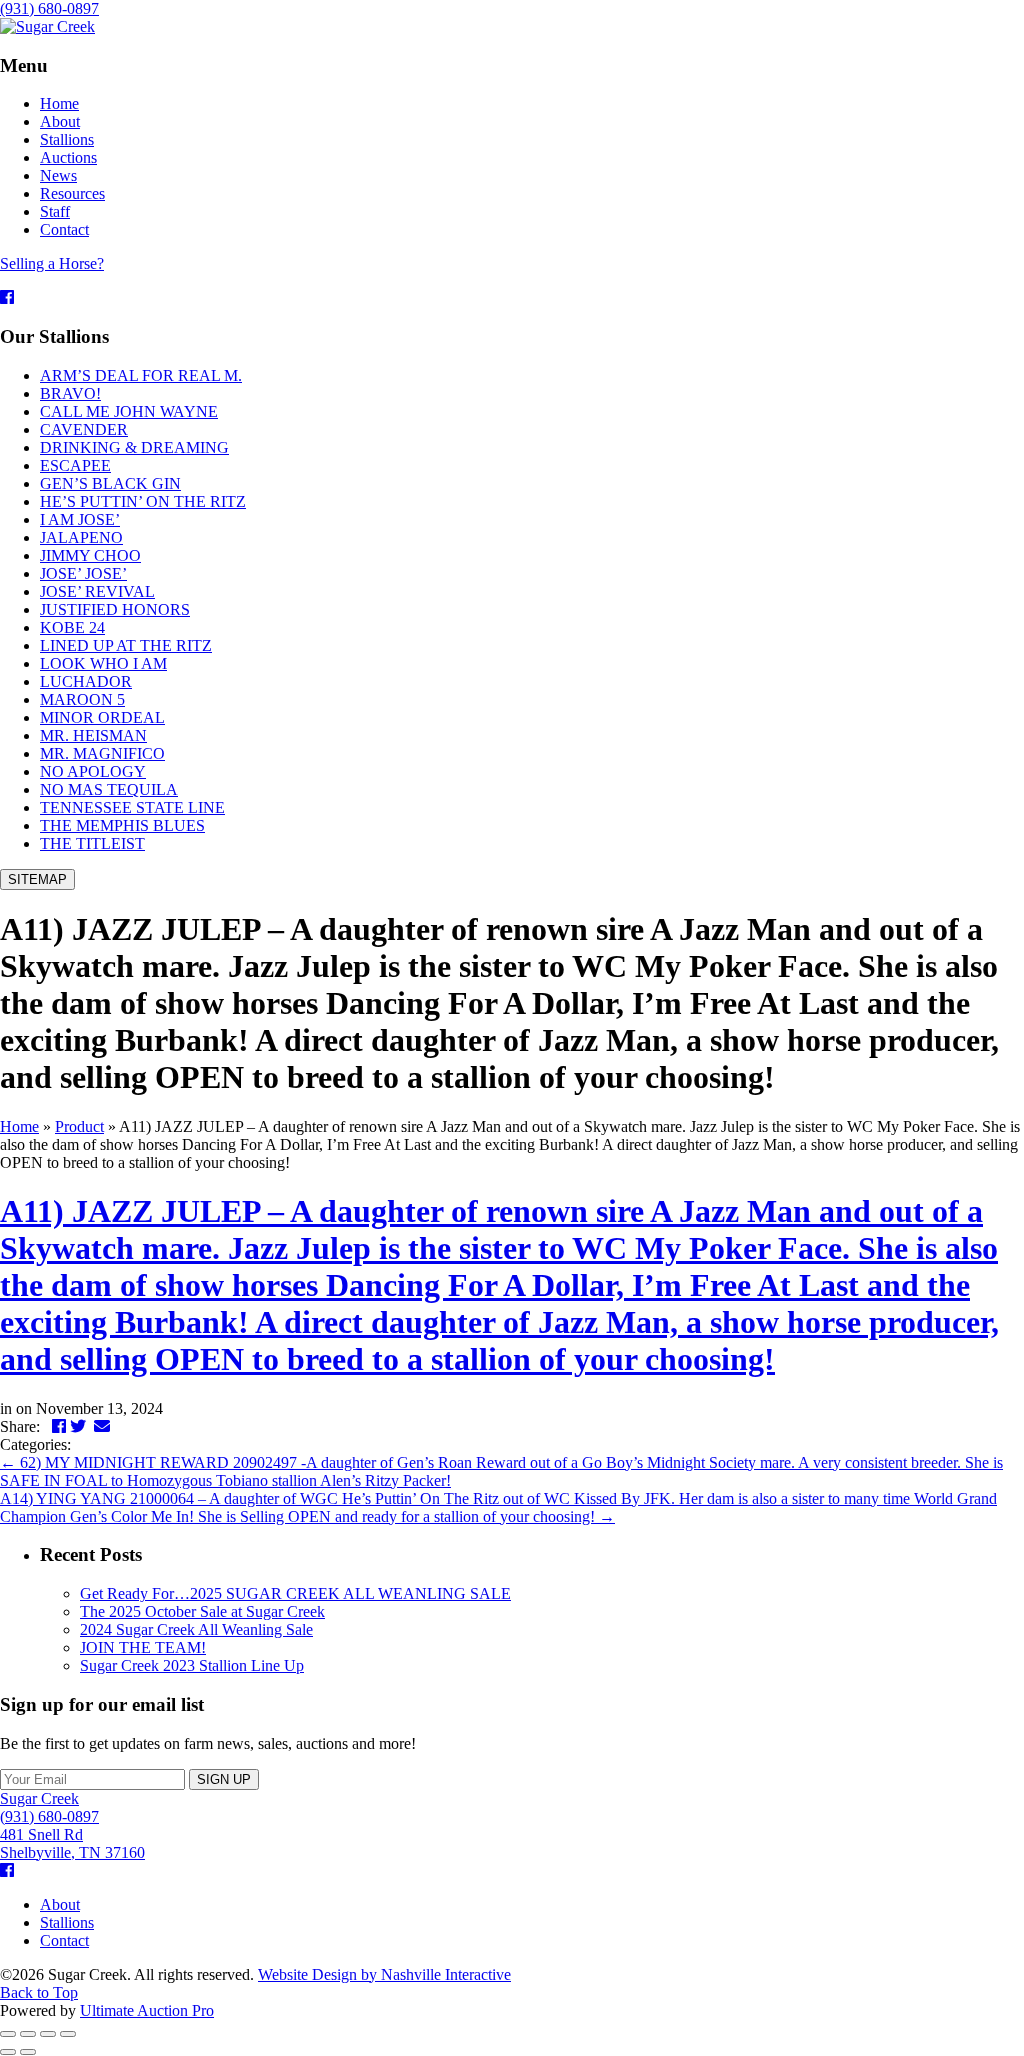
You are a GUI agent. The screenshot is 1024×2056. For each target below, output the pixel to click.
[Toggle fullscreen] (48, 2034)
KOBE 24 (72, 627)
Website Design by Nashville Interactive (384, 1974)
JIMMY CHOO (90, 555)
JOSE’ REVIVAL (97, 591)
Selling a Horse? (52, 263)
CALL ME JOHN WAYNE (129, 411)
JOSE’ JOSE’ (83, 573)
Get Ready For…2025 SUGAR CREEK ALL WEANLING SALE (295, 1593)
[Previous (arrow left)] (8, 2052)
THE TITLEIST (92, 843)
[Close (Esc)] (8, 2034)
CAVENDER (84, 429)
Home (19, 1126)
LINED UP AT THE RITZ (126, 645)
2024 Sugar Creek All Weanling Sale (196, 1629)
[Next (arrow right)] (28, 2052)
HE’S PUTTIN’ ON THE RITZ (143, 501)
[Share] (28, 2034)
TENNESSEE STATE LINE (132, 807)
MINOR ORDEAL (102, 717)
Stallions (67, 1922)
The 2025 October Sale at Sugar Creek (202, 1611)
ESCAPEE (75, 465)
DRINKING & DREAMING (134, 447)
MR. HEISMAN (93, 735)
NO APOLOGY (93, 771)
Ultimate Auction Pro (147, 2010)
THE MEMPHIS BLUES (122, 825)
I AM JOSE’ (80, 519)
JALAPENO (81, 537)
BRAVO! (70, 393)
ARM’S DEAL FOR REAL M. (141, 375)
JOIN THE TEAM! (143, 1647)
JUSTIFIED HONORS (115, 609)
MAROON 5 (82, 699)
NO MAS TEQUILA (109, 789)
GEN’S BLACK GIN (110, 483)
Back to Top (39, 1992)
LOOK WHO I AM (103, 663)
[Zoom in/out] (68, 2034)
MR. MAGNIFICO (102, 753)
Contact (64, 1940)
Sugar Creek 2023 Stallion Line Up (192, 1665)
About (60, 1904)
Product (79, 1126)
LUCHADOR (86, 681)
